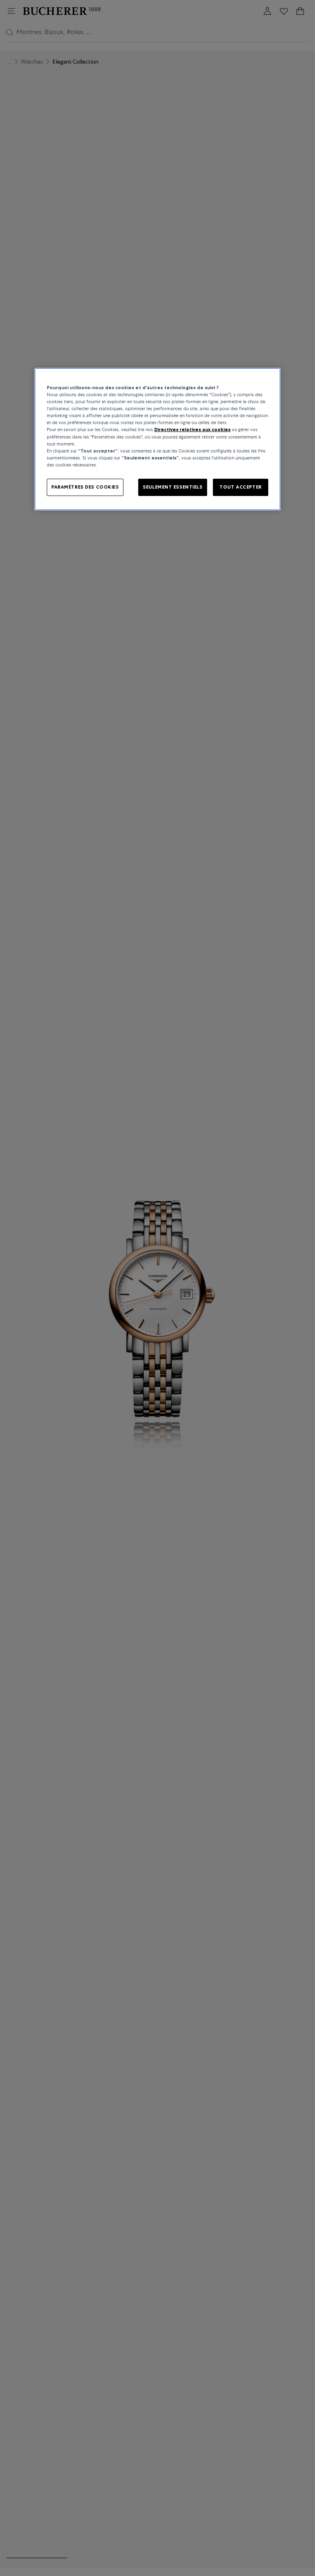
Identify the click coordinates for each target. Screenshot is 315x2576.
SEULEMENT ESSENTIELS (172, 487)
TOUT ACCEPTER (240, 487)
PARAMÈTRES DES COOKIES (85, 487)
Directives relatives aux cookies (192, 429)
